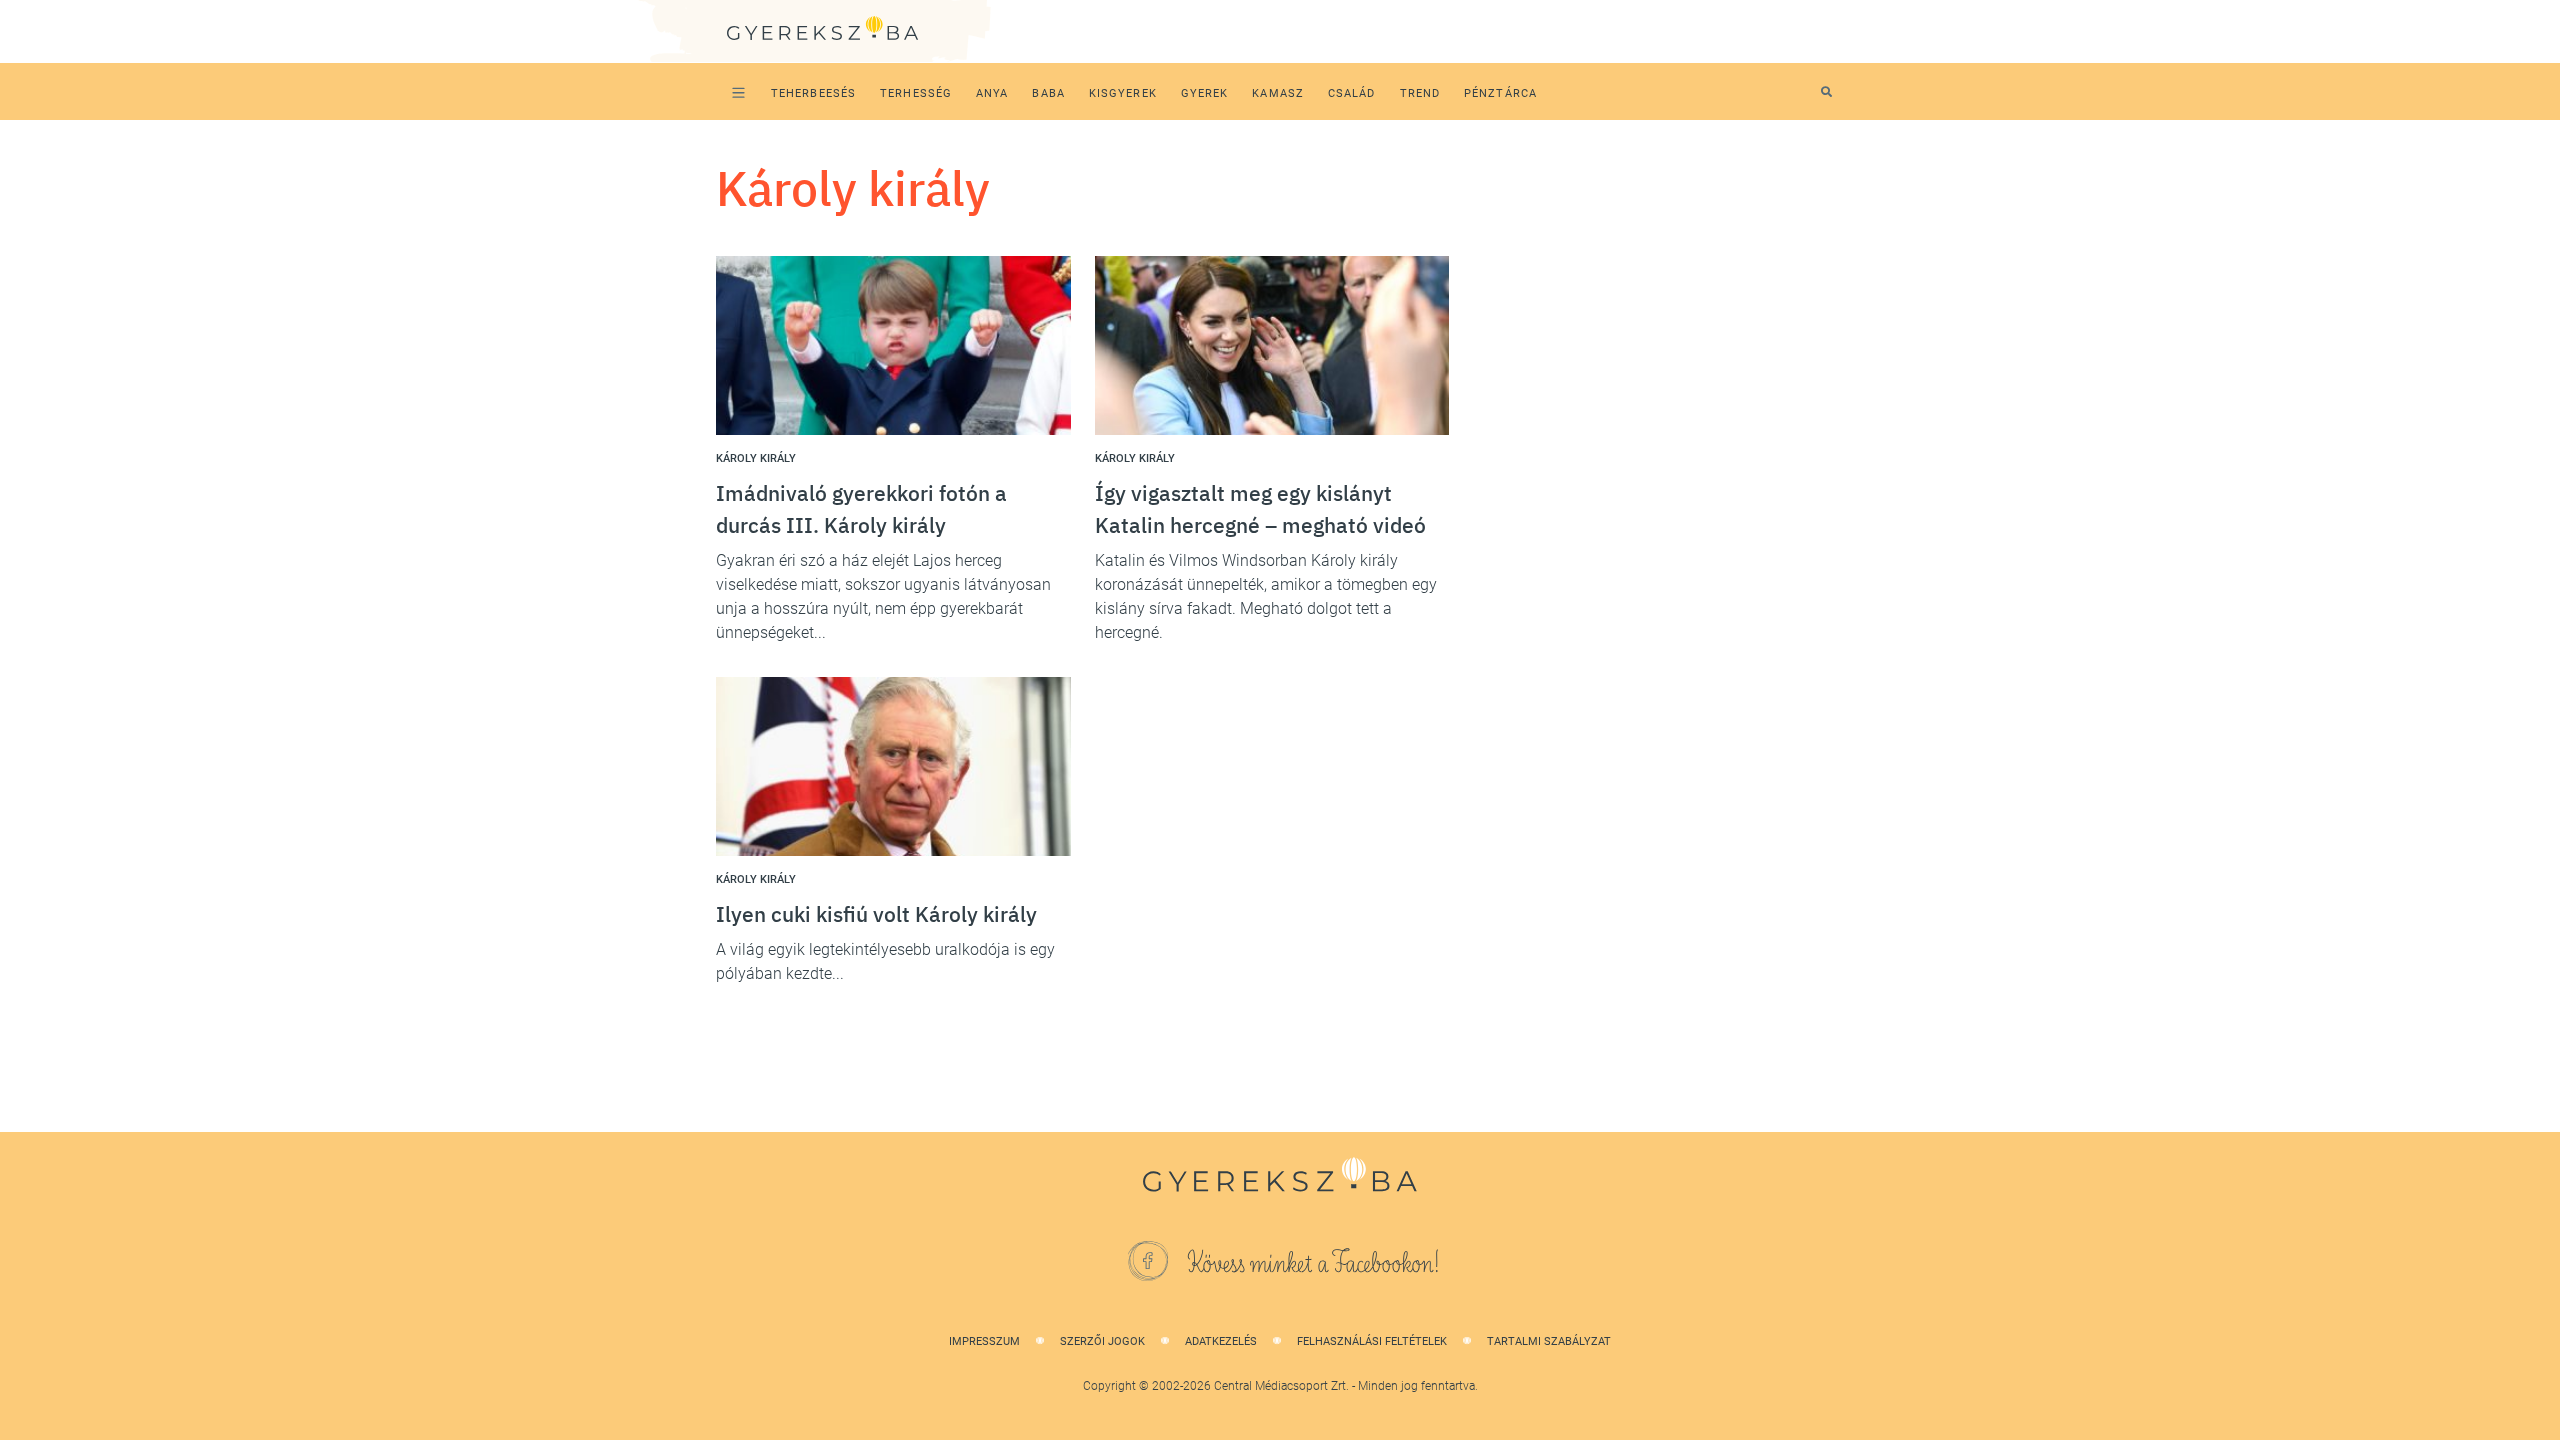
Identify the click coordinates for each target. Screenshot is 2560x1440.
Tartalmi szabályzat (1549, 1341)
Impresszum (984, 1341)
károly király (756, 458)
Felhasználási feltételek (1372, 1341)
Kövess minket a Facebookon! (1314, 1264)
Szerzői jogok (1102, 1341)
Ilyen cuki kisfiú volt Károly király (876, 914)
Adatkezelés (1221, 1341)
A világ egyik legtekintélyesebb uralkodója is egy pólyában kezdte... (885, 961)
